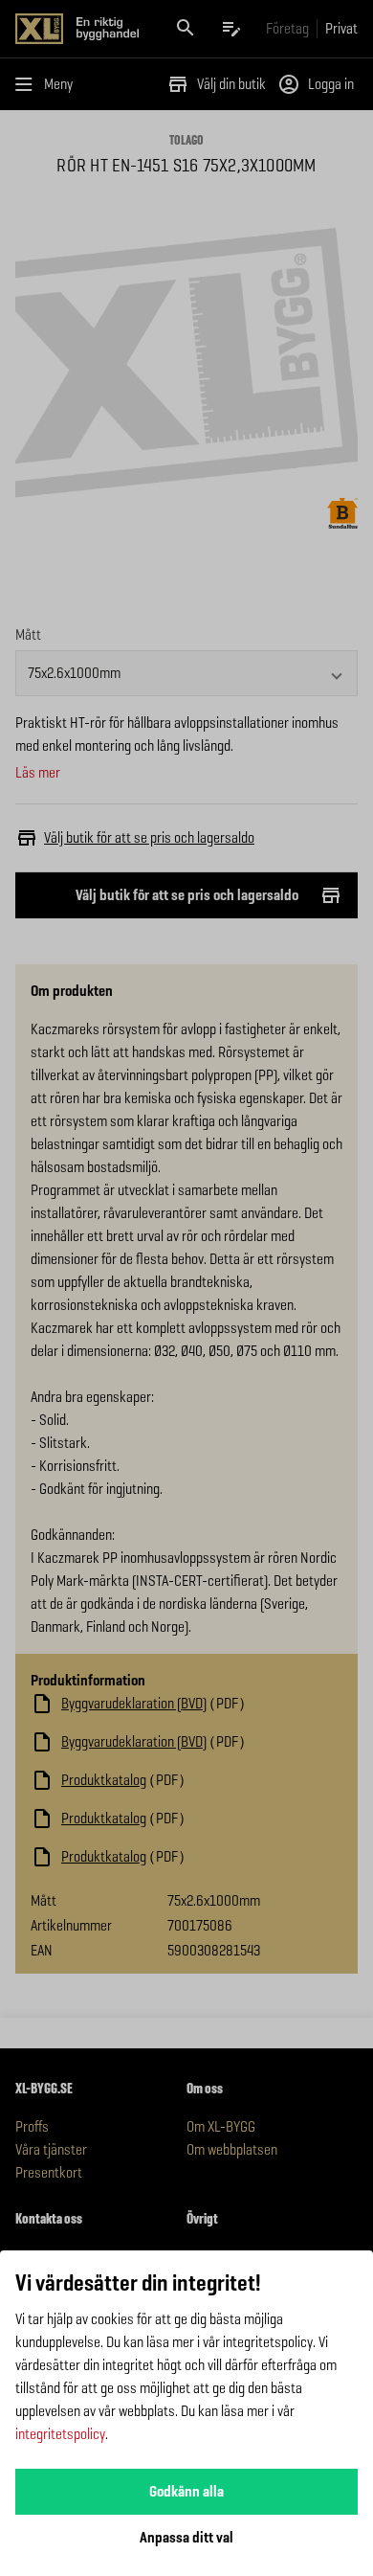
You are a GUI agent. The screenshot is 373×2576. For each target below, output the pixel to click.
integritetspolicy (60, 2434)
